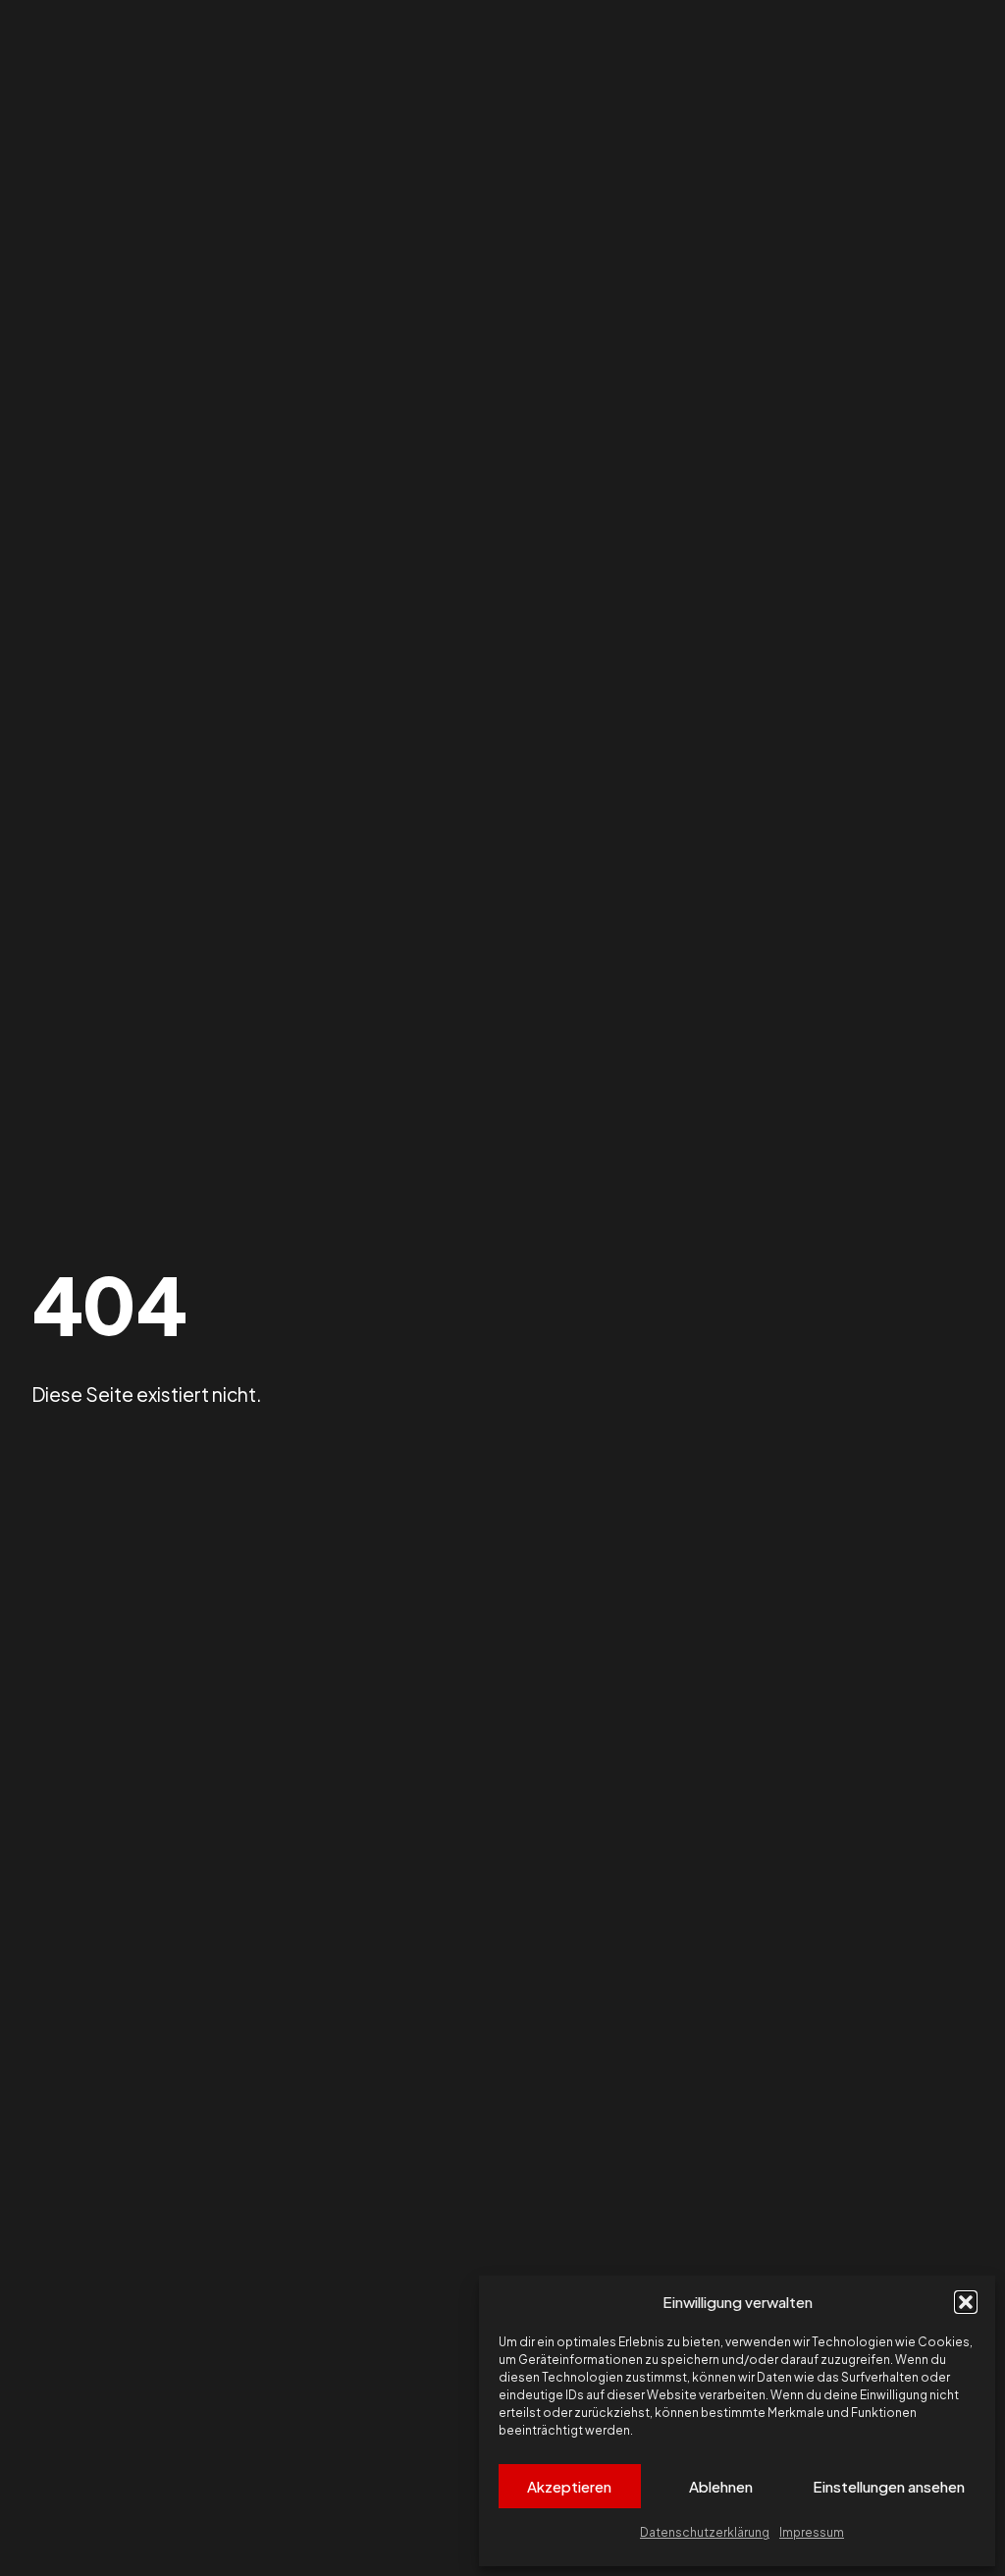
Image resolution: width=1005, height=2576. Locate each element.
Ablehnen (721, 2486)
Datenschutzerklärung (705, 2532)
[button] (966, 2302)
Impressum (812, 2532)
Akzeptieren (569, 2486)
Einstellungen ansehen (889, 2486)
